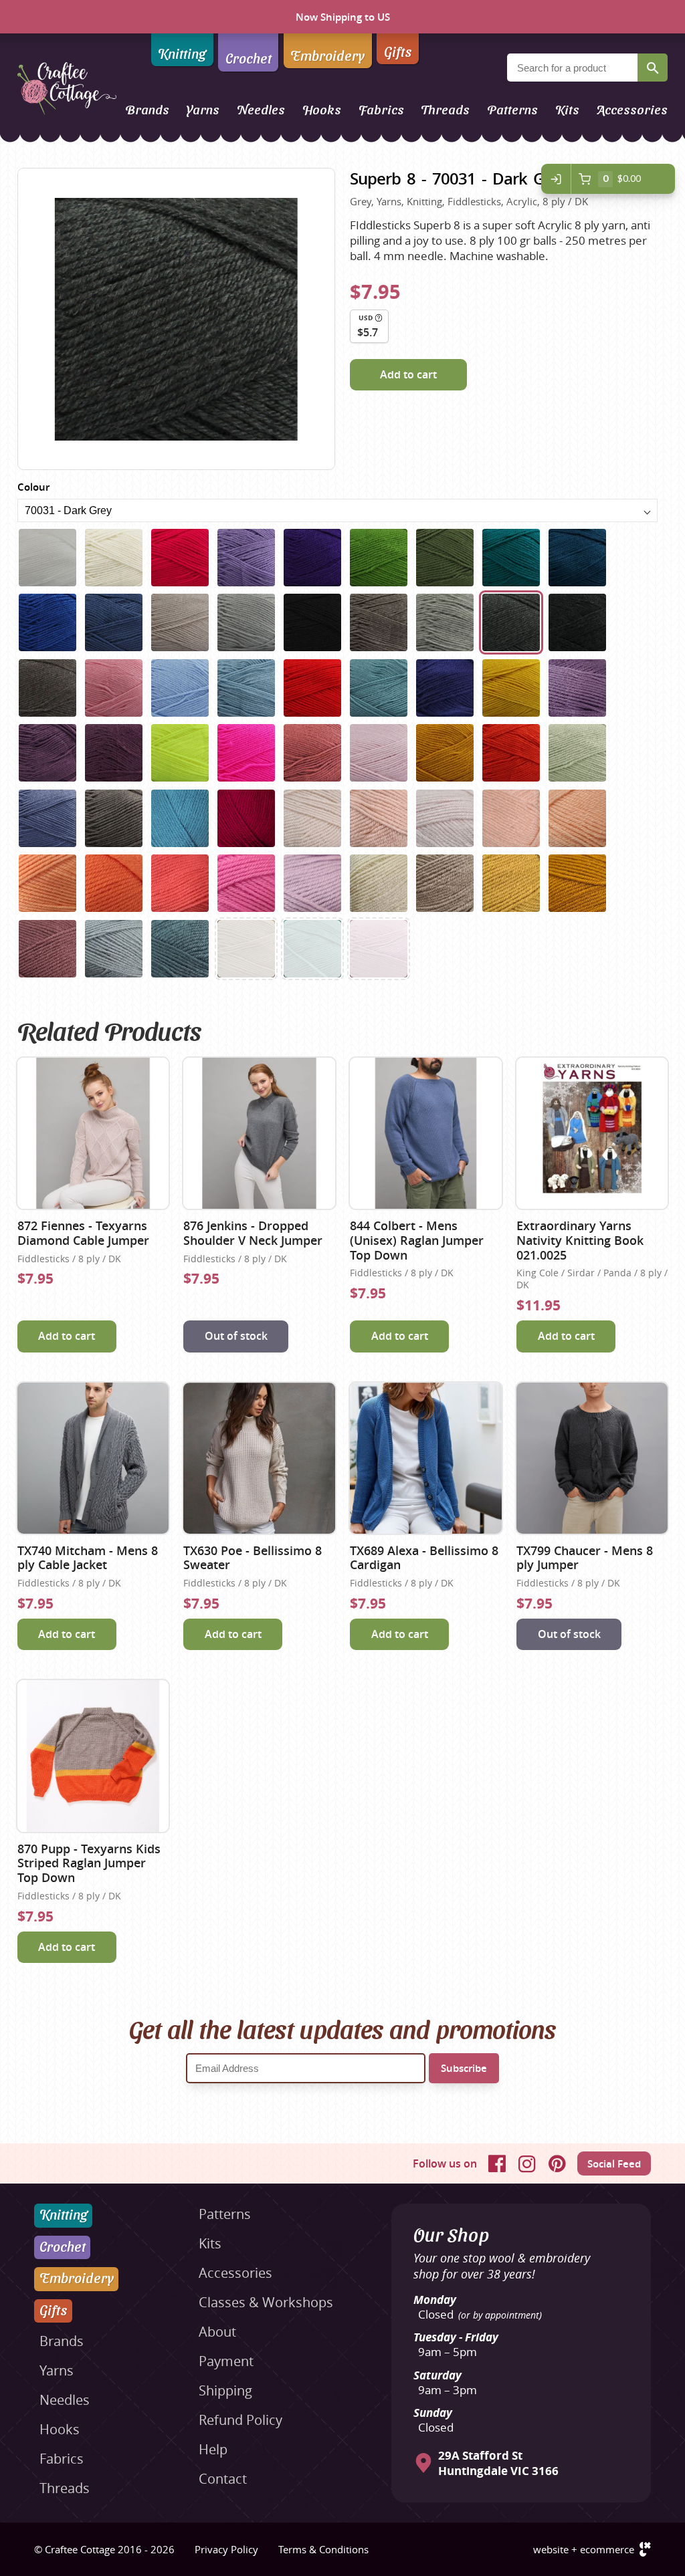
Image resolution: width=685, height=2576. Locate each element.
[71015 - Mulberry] (47, 949)
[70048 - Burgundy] (114, 753)
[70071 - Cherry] (246, 818)
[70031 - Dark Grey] (511, 622)
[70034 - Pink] (114, 688)
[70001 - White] (47, 558)
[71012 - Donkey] (445, 883)
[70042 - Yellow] (511, 688)
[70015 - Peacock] (577, 558)
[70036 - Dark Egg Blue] (246, 688)
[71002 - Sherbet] (379, 818)
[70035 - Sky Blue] (180, 688)
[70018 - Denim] (114, 622)
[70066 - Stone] (114, 818)
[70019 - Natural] (180, 622)
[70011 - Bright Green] (379, 558)
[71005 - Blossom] (577, 818)
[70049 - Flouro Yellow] (180, 753)
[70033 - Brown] (47, 688)
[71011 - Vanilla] (379, 883)
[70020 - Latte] (246, 949)
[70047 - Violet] (47, 753)
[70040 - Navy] (445, 688)
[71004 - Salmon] (511, 818)
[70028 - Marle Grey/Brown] (379, 622)
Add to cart (408, 374)
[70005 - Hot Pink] (180, 558)
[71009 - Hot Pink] (246, 883)
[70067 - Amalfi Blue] (180, 818)
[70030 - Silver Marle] (445, 622)
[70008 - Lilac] (246, 558)
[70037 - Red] (312, 688)
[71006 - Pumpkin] (47, 883)
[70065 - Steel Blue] (47, 818)
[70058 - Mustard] (445, 753)
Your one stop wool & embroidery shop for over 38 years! (502, 2266)
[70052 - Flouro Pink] (246, 753)
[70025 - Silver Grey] (246, 622)
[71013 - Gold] (511, 883)
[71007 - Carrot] (114, 883)
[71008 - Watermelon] (180, 883)
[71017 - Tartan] (180, 949)
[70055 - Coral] (312, 753)
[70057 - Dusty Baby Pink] (379, 753)
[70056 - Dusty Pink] (379, 949)
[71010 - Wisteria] (312, 883)
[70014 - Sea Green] (511, 558)
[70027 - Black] (312, 622)
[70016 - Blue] (47, 622)
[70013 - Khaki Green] (445, 558)
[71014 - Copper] (577, 883)
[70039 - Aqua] (379, 688)
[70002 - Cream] (114, 558)
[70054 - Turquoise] (312, 949)
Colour (33, 487)
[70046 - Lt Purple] (577, 688)
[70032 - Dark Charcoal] (577, 622)
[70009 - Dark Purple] (312, 558)
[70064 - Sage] (577, 753)
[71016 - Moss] (114, 949)
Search (653, 68)
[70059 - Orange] (511, 753)
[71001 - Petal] (312, 818)
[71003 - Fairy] (445, 818)
